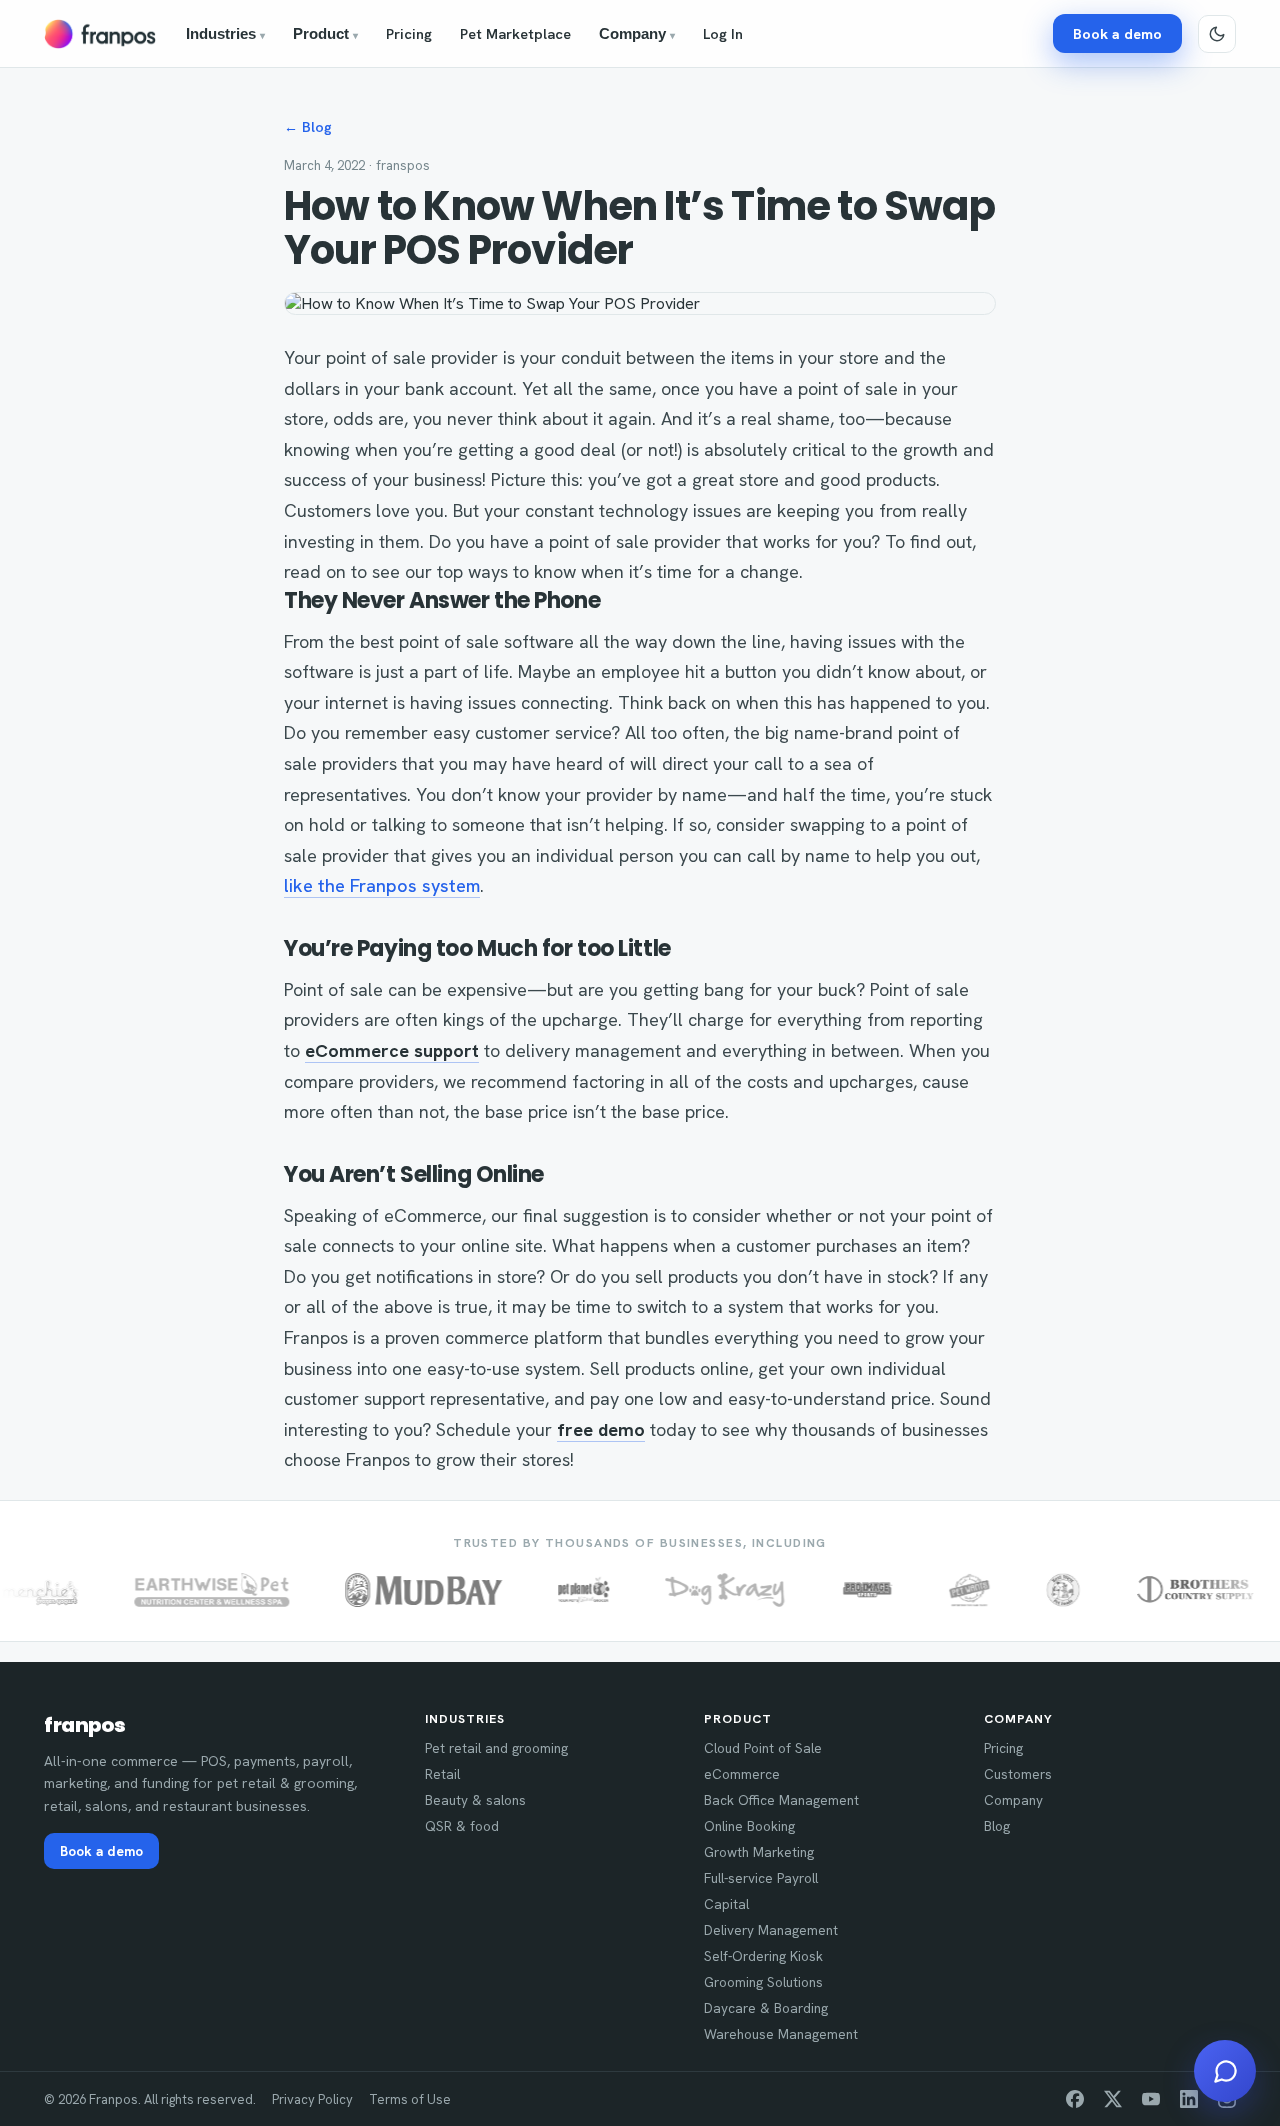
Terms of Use (410, 2099)
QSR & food (462, 1826)
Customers (1018, 1774)
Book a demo (1117, 33)
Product (325, 34)
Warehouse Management (781, 2034)
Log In (723, 33)
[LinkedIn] (1189, 2099)
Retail (442, 1774)
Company (637, 34)
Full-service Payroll (761, 1878)
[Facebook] (1075, 2099)
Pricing (409, 33)
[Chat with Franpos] (1225, 2071)
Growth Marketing (759, 1852)
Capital (726, 1904)
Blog (997, 1826)
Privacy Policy (312, 2099)
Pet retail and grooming (496, 1748)
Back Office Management (781, 1800)
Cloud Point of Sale (763, 1748)
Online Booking (749, 1826)
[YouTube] (1151, 2099)
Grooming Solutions (763, 1982)
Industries (225, 34)
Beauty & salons (475, 1800)
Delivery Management (771, 1930)
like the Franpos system (382, 885)
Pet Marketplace (515, 33)
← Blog (308, 127)
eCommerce (742, 1774)
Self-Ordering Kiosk (763, 1956)
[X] (1113, 2099)
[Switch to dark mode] (1217, 34)
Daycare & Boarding (766, 2008)
